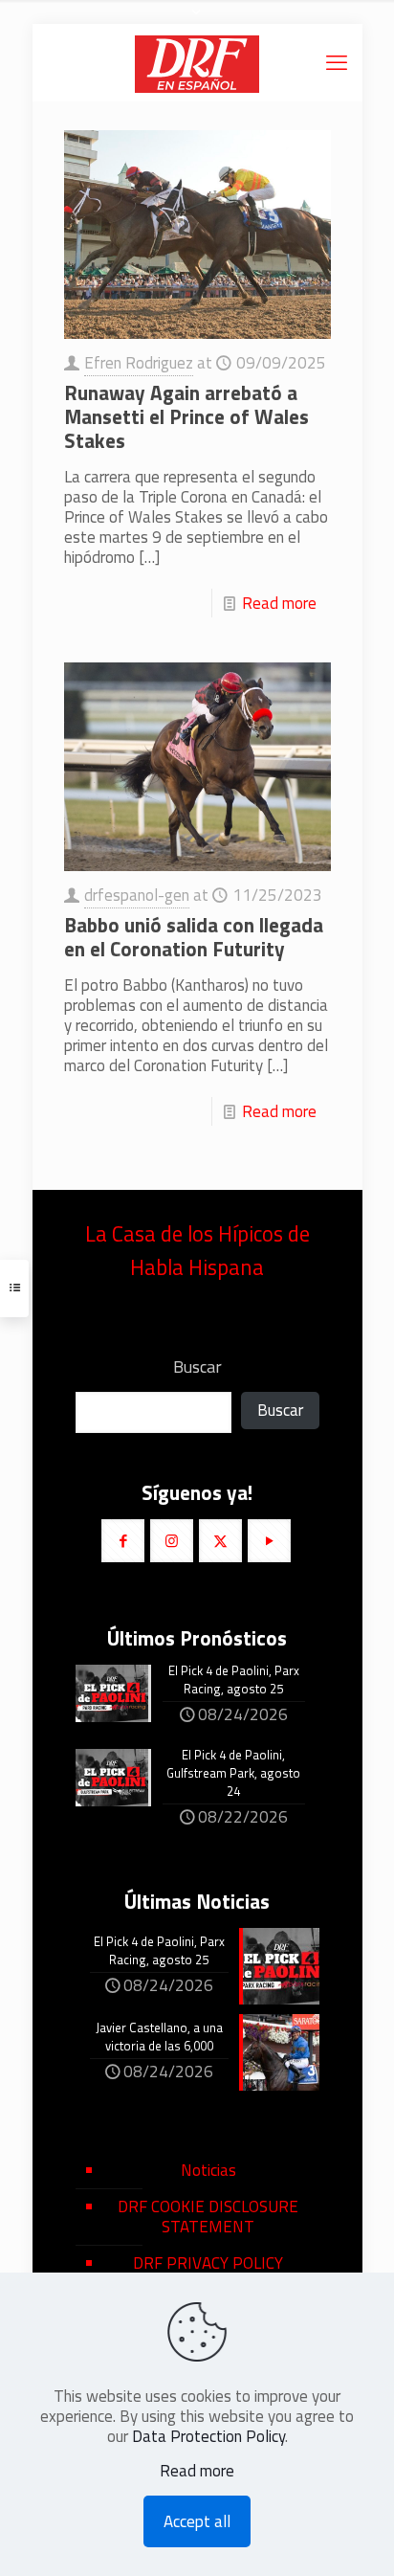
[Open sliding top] (197, 22)
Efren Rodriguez (139, 363)
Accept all (197, 2521)
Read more (279, 603)
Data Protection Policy (208, 2436)
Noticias (208, 2170)
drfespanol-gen (137, 895)
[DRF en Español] (197, 62)
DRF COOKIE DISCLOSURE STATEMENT (208, 2217)
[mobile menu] (337, 62)
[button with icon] (123, 1541)
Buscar (197, 1367)
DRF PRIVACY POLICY (208, 2263)
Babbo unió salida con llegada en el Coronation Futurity (194, 937)
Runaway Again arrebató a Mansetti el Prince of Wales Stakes (186, 416)
